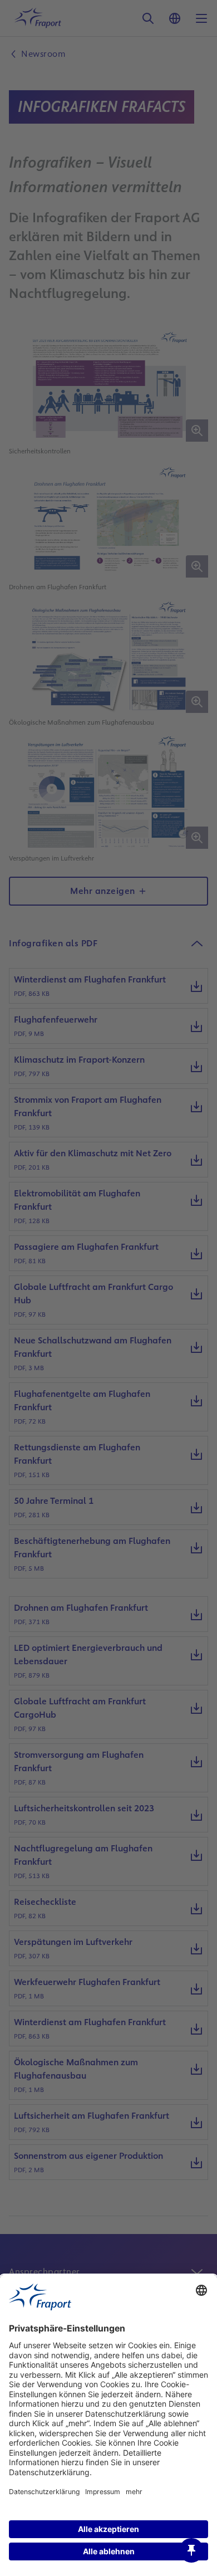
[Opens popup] (191, 2550)
